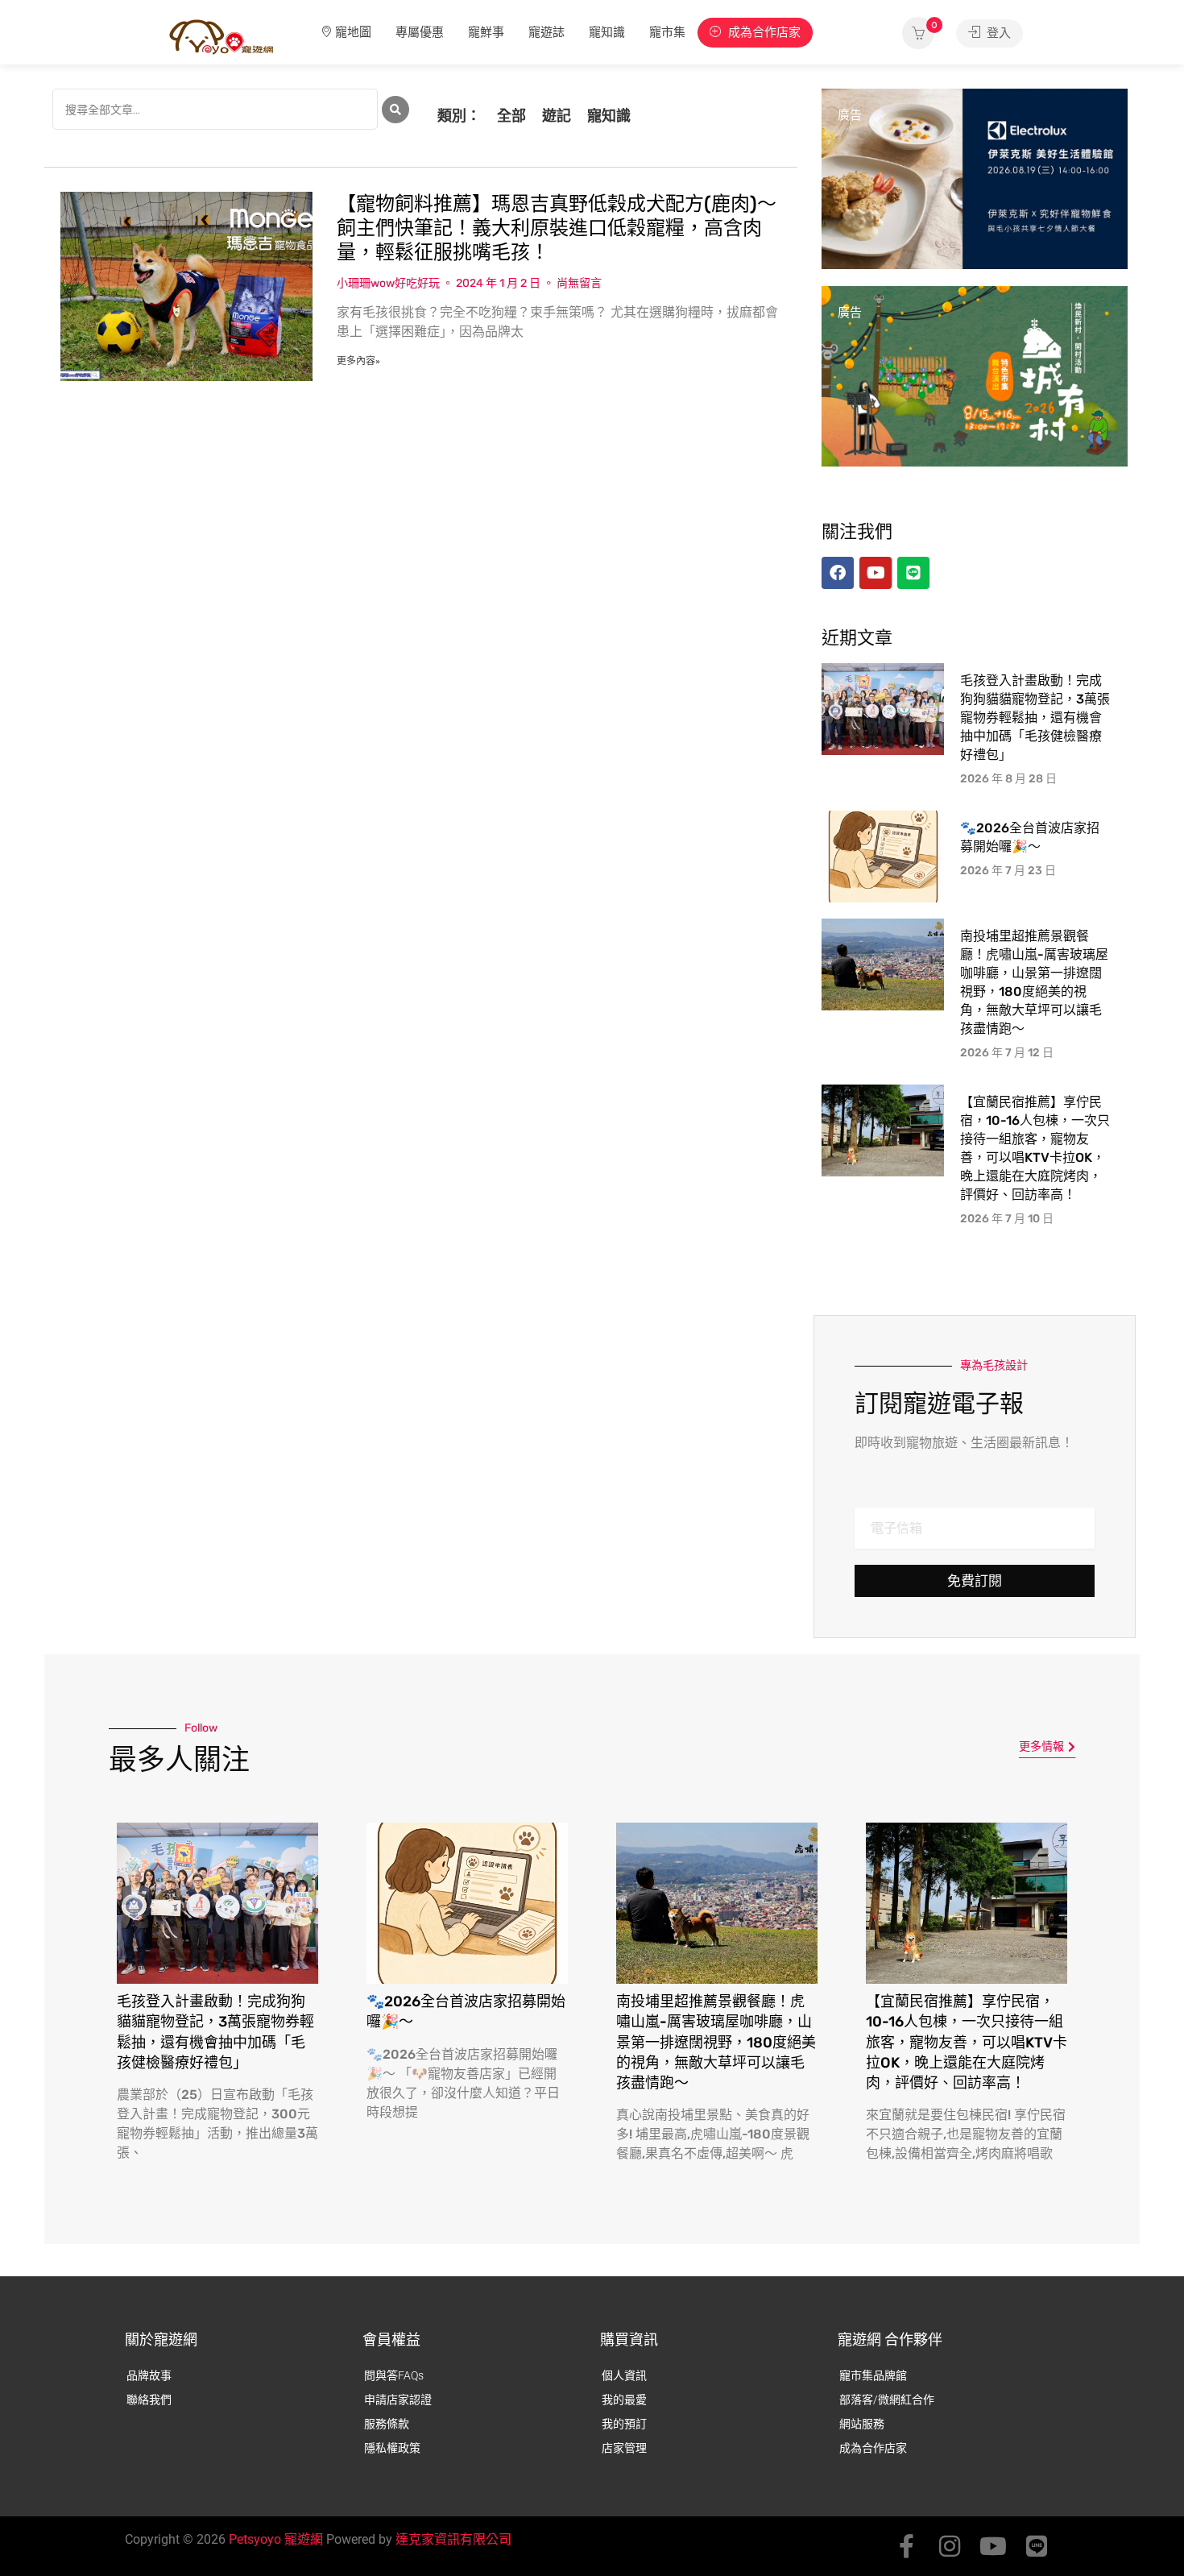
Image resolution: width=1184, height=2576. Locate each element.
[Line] (1037, 2546)
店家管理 (624, 2448)
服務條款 (387, 2424)
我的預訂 (624, 2424)
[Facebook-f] (906, 2546)
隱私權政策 (392, 2448)
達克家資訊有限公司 (453, 2539)
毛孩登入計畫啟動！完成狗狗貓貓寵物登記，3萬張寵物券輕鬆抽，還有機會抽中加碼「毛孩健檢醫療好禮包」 (1035, 718)
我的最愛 (624, 2400)
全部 (511, 116)
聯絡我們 (149, 2400)
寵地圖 (353, 32)
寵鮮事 (486, 32)
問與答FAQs (394, 2375)
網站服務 (862, 2424)
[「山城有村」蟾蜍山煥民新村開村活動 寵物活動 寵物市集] (975, 375)
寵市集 (667, 32)
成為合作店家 (763, 32)
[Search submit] (395, 110)
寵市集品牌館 (873, 2375)
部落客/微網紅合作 (887, 2400)
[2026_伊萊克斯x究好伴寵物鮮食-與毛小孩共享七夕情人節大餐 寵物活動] (975, 178)
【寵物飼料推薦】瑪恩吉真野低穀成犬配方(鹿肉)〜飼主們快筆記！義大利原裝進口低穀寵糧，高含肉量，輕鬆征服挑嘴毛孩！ (557, 228)
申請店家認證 (398, 2400)
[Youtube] (993, 2546)
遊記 (557, 116)
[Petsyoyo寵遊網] (221, 36)
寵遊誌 (546, 32)
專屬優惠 (420, 32)
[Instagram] (950, 2546)
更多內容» (358, 361)
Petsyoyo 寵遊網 (276, 2539)
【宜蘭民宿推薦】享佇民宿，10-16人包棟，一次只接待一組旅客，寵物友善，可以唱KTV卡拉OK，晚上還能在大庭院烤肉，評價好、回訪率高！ (967, 2042)
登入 (997, 33)
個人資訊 (624, 2375)
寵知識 (607, 32)
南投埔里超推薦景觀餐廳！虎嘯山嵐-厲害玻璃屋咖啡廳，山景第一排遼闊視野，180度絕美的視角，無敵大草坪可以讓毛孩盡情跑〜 (716, 2042)
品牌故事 (149, 2375)
